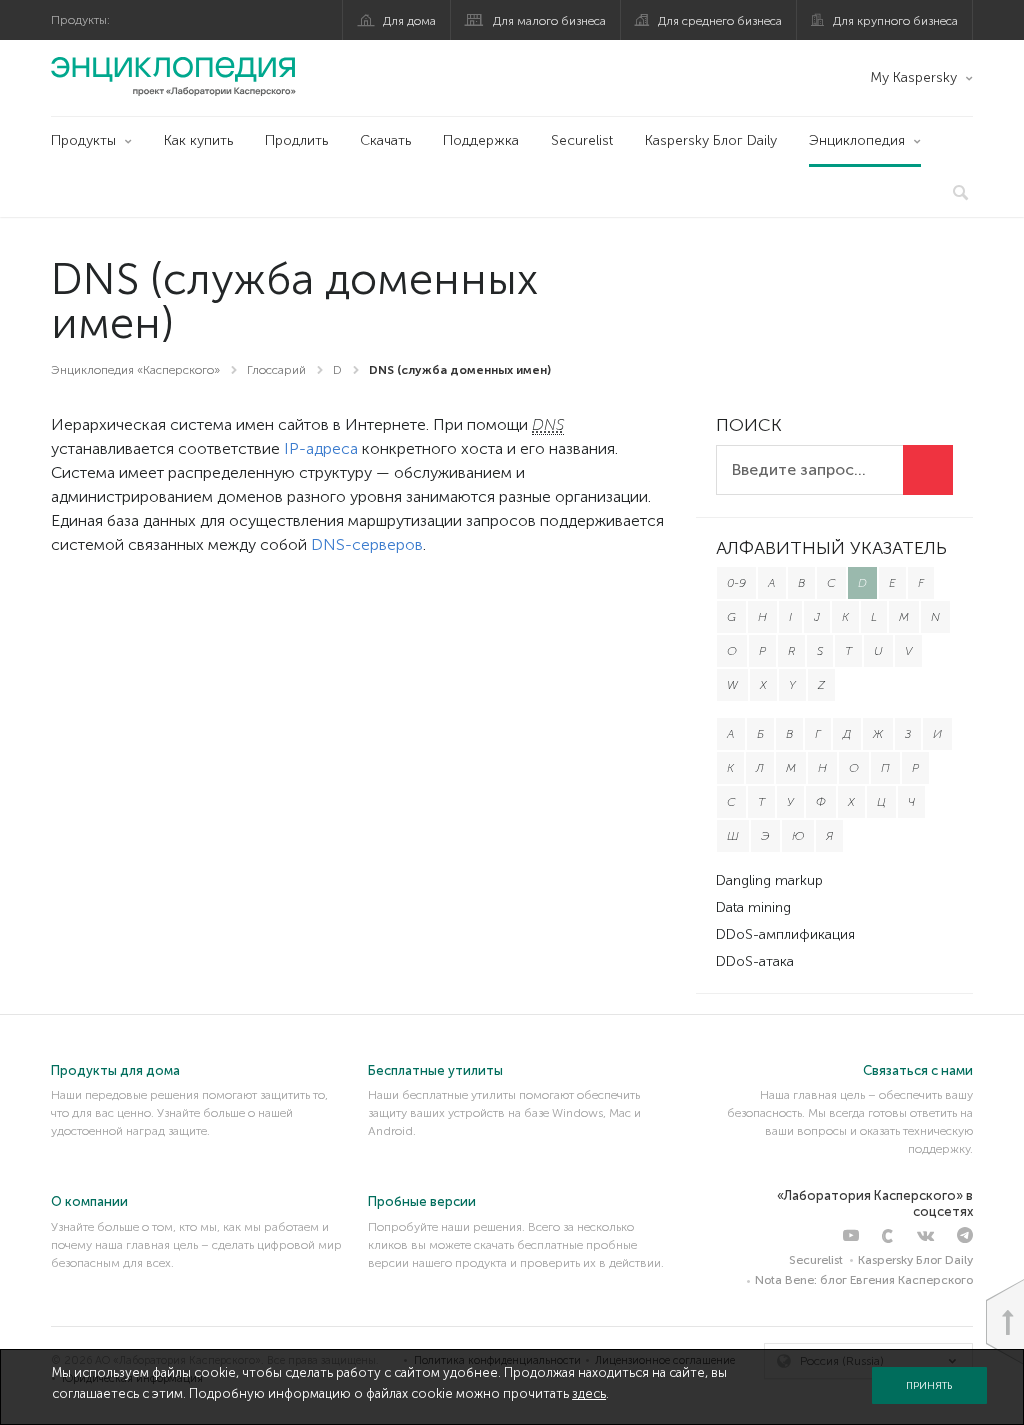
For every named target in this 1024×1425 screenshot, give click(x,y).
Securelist (582, 140)
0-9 (736, 583)
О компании (89, 1201)
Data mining (753, 907)
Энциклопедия (857, 140)
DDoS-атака (755, 961)
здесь (589, 1393)
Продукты (83, 140)
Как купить (198, 140)
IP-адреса (321, 448)
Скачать (385, 140)
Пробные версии (422, 1201)
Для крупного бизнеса (895, 21)
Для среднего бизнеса (720, 21)
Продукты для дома (115, 1070)
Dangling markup (769, 880)
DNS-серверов (367, 544)
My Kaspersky (913, 77)
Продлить (296, 140)
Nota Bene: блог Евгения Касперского (864, 1280)
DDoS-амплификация (785, 934)
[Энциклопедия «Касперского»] (173, 76)
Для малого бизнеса (549, 21)
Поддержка (481, 140)
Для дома (409, 21)
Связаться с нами (918, 1070)
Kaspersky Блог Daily (711, 140)
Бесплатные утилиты (435, 1070)
